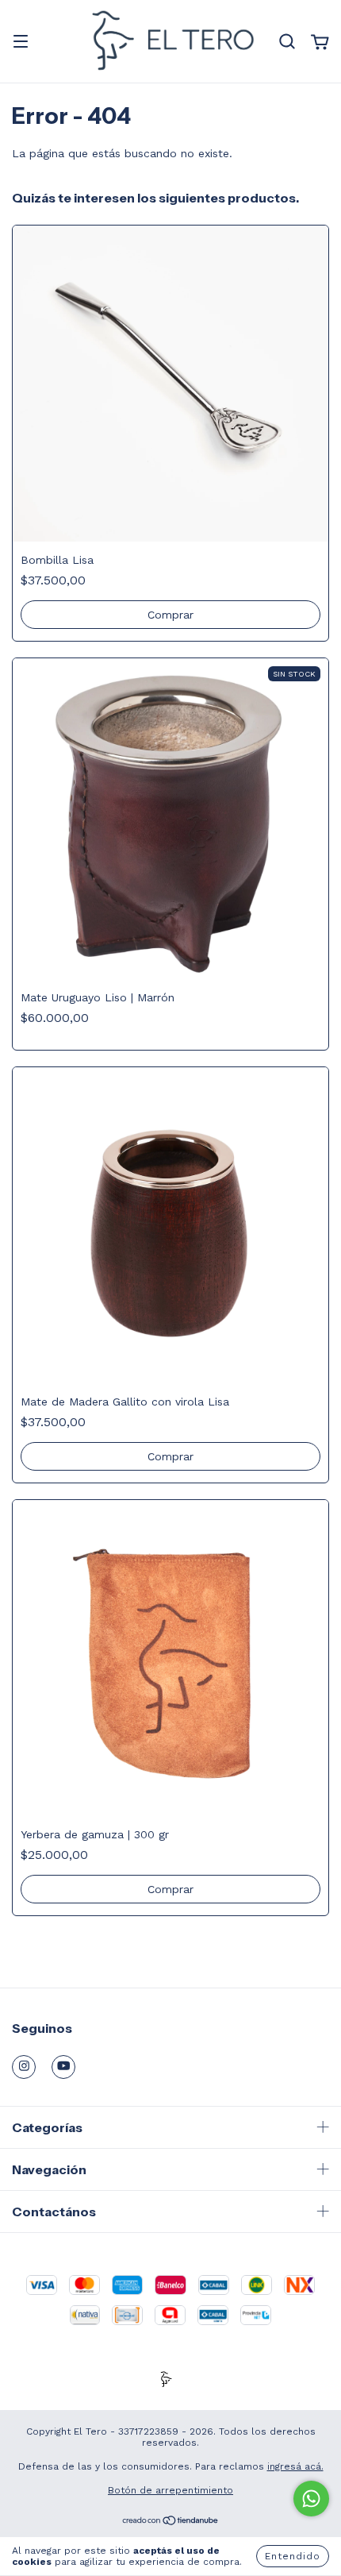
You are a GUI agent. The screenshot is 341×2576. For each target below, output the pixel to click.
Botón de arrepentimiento (170, 2490)
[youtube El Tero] (63, 2067)
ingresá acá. (295, 2466)
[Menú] (21, 43)
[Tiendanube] (171, 2523)
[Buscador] (287, 42)
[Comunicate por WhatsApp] (311, 2499)
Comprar (170, 615)
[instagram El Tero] (24, 2067)
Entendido (293, 2556)
